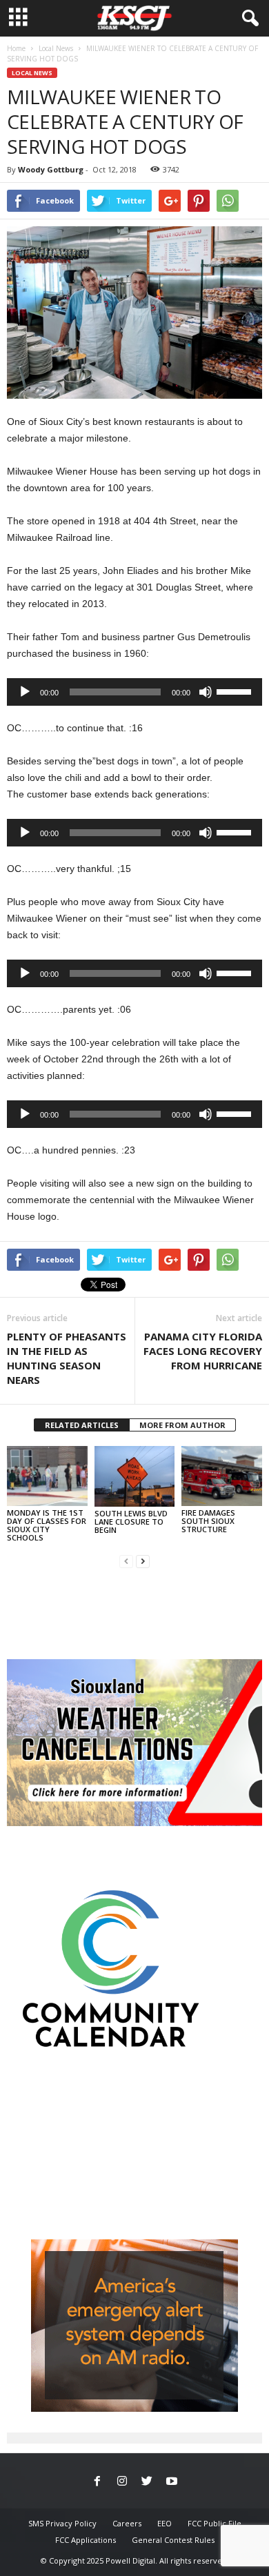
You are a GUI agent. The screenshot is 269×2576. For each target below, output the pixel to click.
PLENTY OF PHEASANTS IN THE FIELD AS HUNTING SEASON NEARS (67, 1358)
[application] (134, 692)
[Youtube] (172, 2482)
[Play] (25, 692)
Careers (127, 2523)
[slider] (236, 691)
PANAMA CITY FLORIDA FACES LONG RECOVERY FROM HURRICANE (203, 1351)
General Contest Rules (173, 2540)
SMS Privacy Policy (62, 2523)
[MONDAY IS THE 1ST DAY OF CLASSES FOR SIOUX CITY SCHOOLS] (47, 1476)
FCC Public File (215, 2523)
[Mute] (206, 692)
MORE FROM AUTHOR (182, 1425)
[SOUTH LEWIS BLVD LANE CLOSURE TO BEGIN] (135, 1476)
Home (16, 48)
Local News (56, 48)
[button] (248, 19)
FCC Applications (86, 2540)
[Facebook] (97, 2482)
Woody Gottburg (51, 169)
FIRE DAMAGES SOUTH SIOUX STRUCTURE (208, 1521)
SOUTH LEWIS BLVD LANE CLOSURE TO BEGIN (131, 1522)
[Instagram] (122, 2482)
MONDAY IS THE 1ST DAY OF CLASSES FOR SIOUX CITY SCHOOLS (47, 1525)
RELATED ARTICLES (82, 1425)
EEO (165, 2523)
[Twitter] (147, 2482)
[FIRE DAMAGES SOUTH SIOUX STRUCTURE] (222, 1476)
